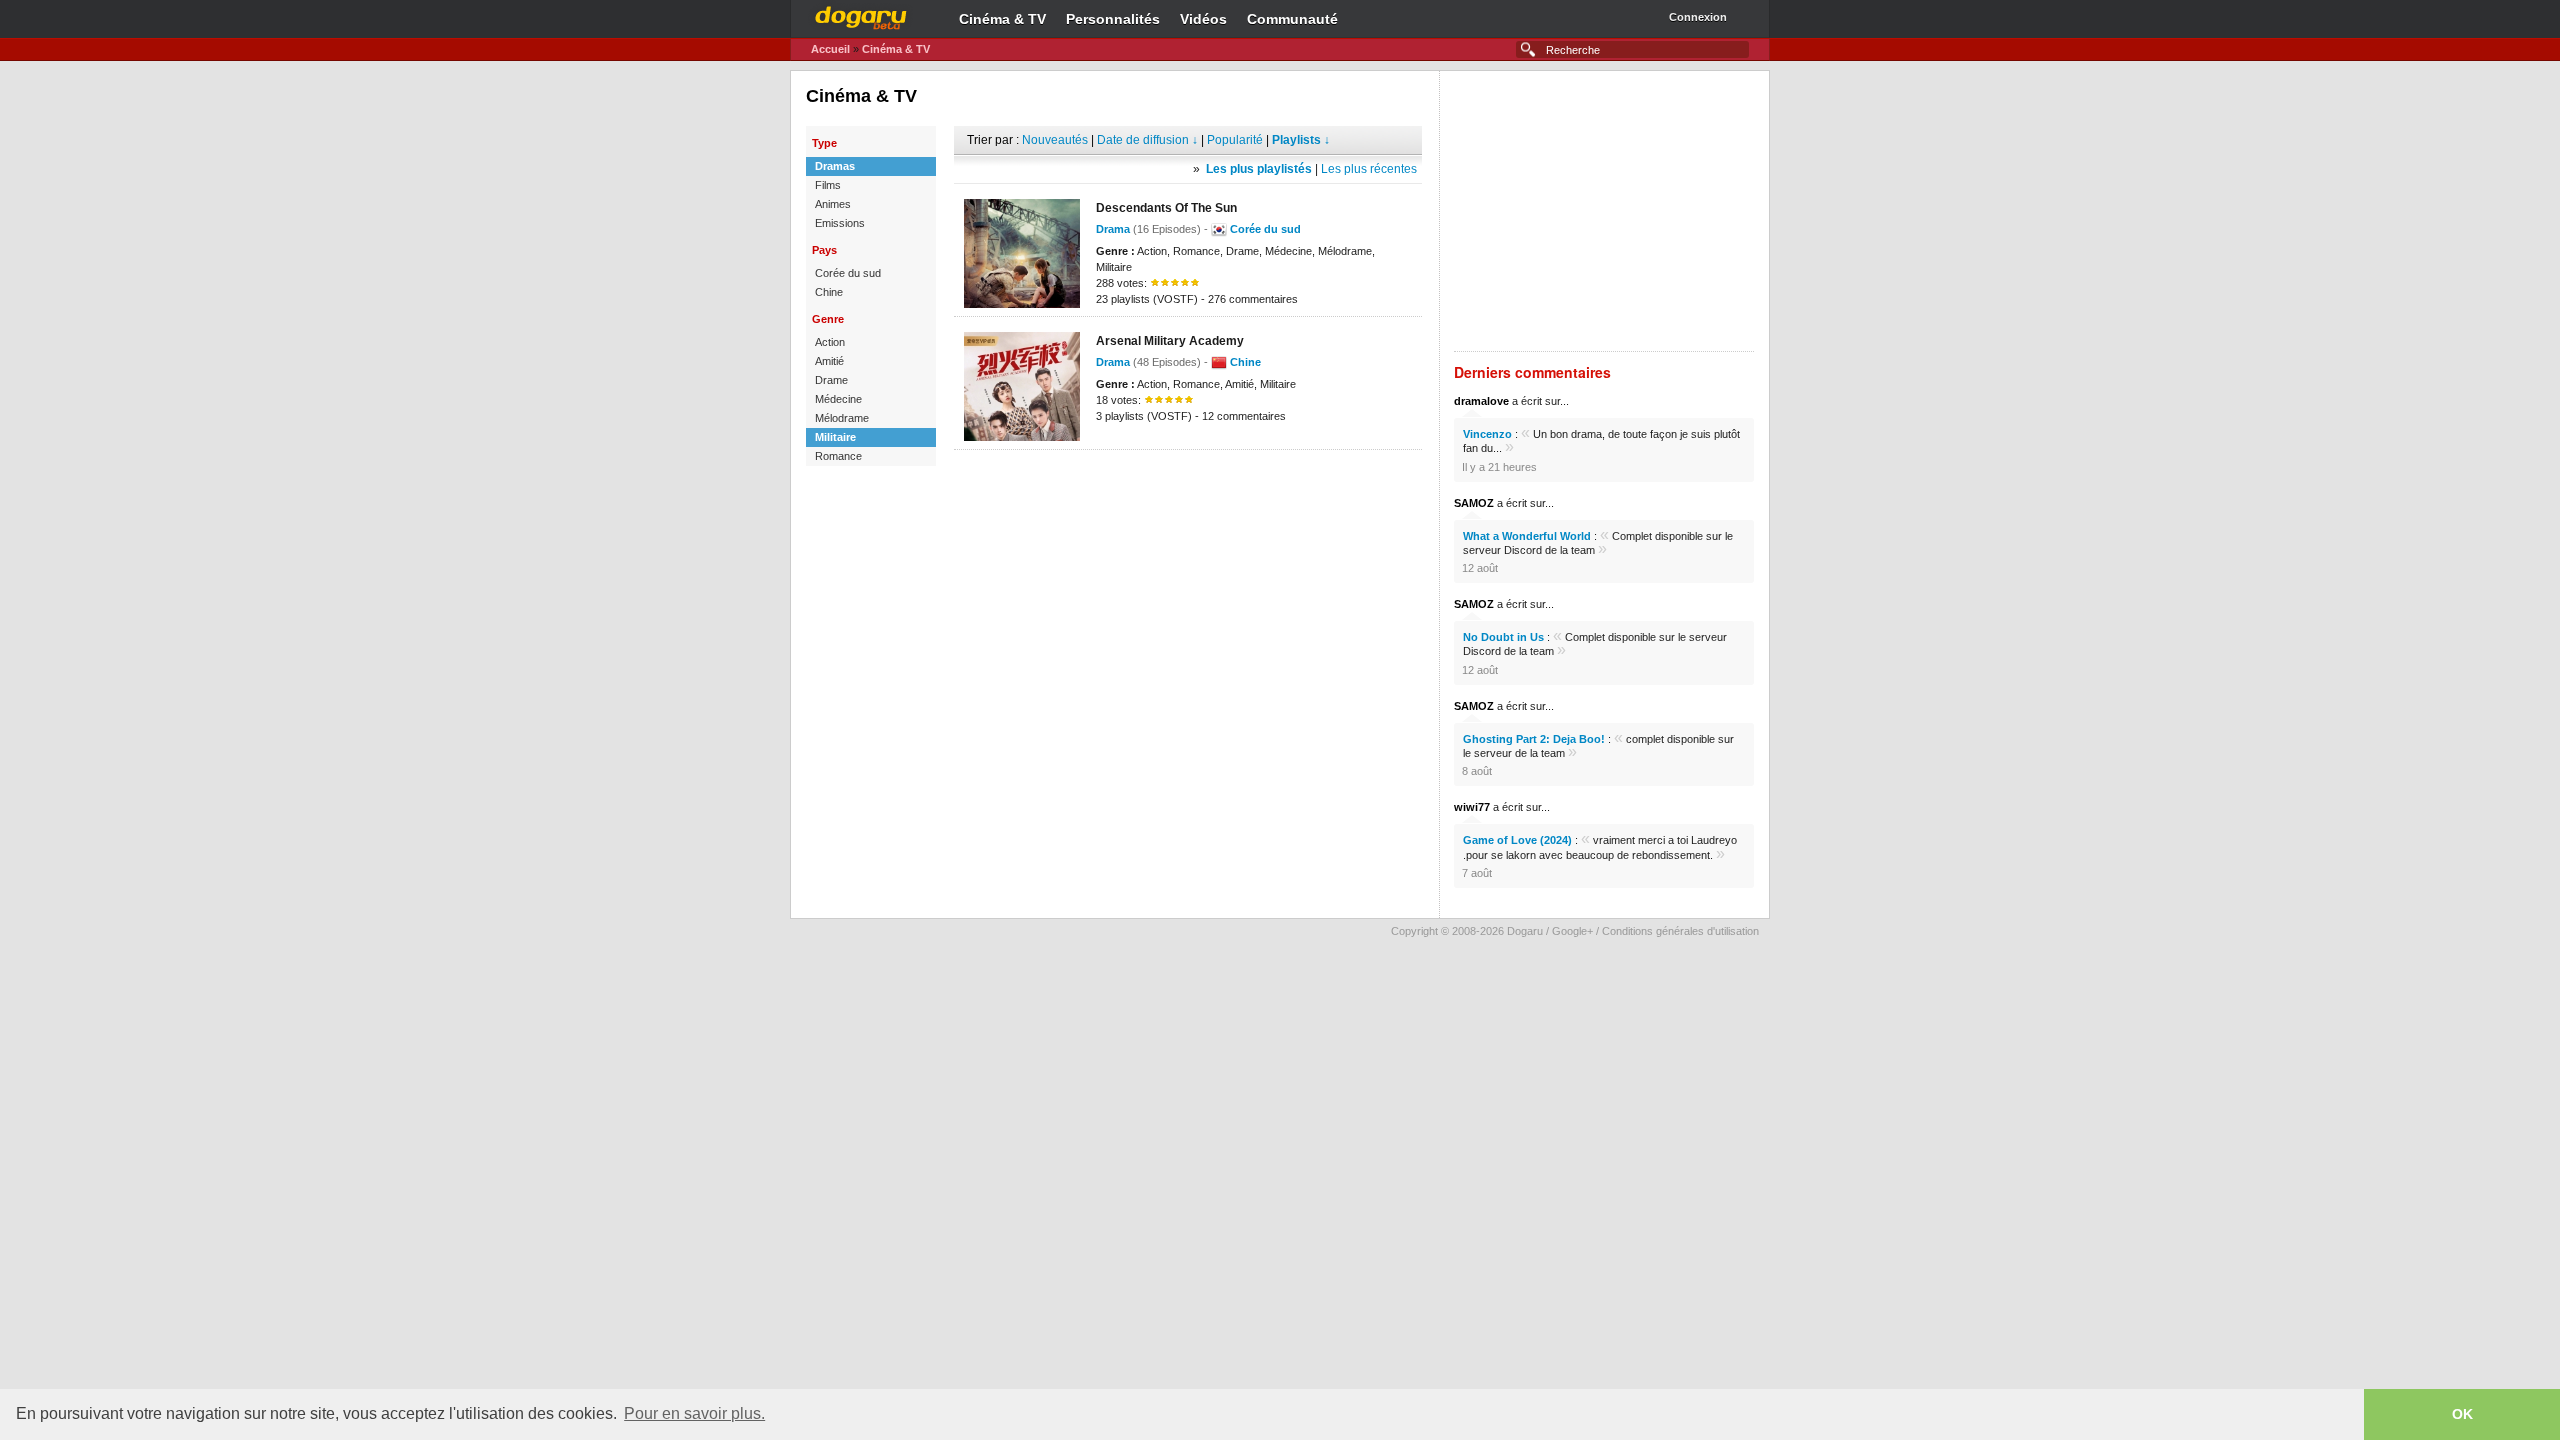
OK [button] (2462, 1414)
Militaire (835, 437)
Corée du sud (848, 273)
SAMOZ (1474, 503)
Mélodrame (842, 418)
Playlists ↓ (1301, 140)
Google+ (1572, 931)
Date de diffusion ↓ (1147, 140)
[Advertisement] (1188, 480)
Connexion (1698, 17)
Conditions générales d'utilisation (1680, 931)
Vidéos (1203, 19)
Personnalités (1113, 19)
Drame (831, 380)
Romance (838, 456)
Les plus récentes (1369, 169)
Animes (833, 204)
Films (828, 185)
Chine (829, 292)
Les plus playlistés (1259, 169)
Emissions (840, 223)
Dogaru (861, 15)
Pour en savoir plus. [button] (694, 1413)
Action (830, 342)
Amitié (829, 361)
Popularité (1235, 140)
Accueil (830, 49)
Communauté (1292, 19)
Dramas (835, 166)
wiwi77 (1472, 807)
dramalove (1481, 401)
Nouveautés (1055, 140)
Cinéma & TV (1002, 19)
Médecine (838, 399)
